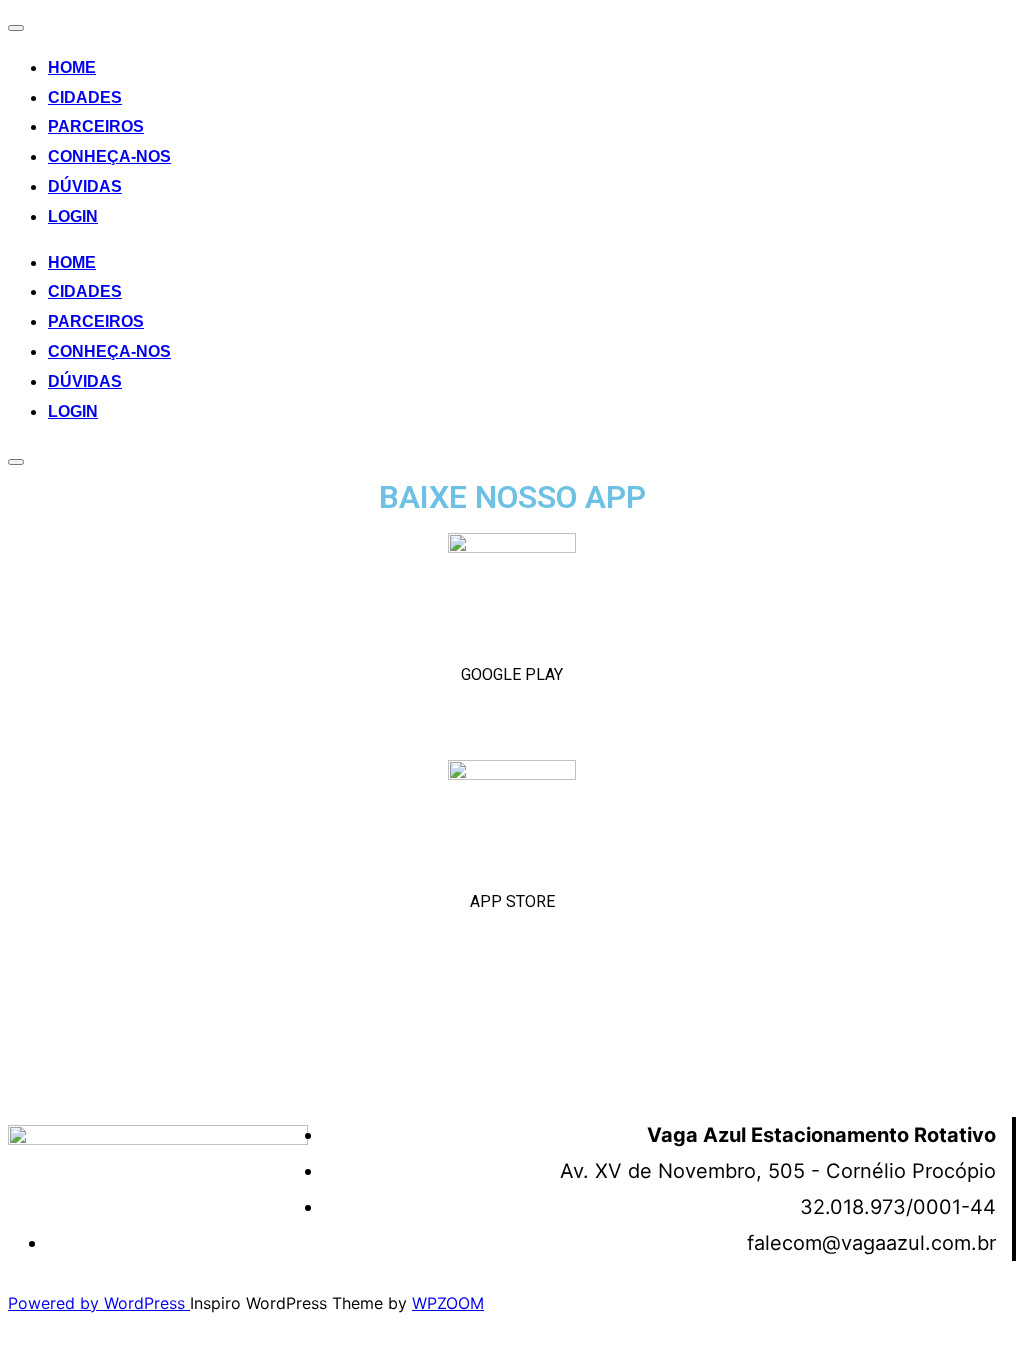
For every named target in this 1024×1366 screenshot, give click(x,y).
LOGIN (73, 216)
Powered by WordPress (99, 1303)
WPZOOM (448, 1303)
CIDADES (85, 97)
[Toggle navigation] (16, 28)
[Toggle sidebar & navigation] (16, 462)
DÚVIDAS (85, 186)
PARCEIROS (96, 126)
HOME (72, 67)
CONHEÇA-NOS (109, 156)
